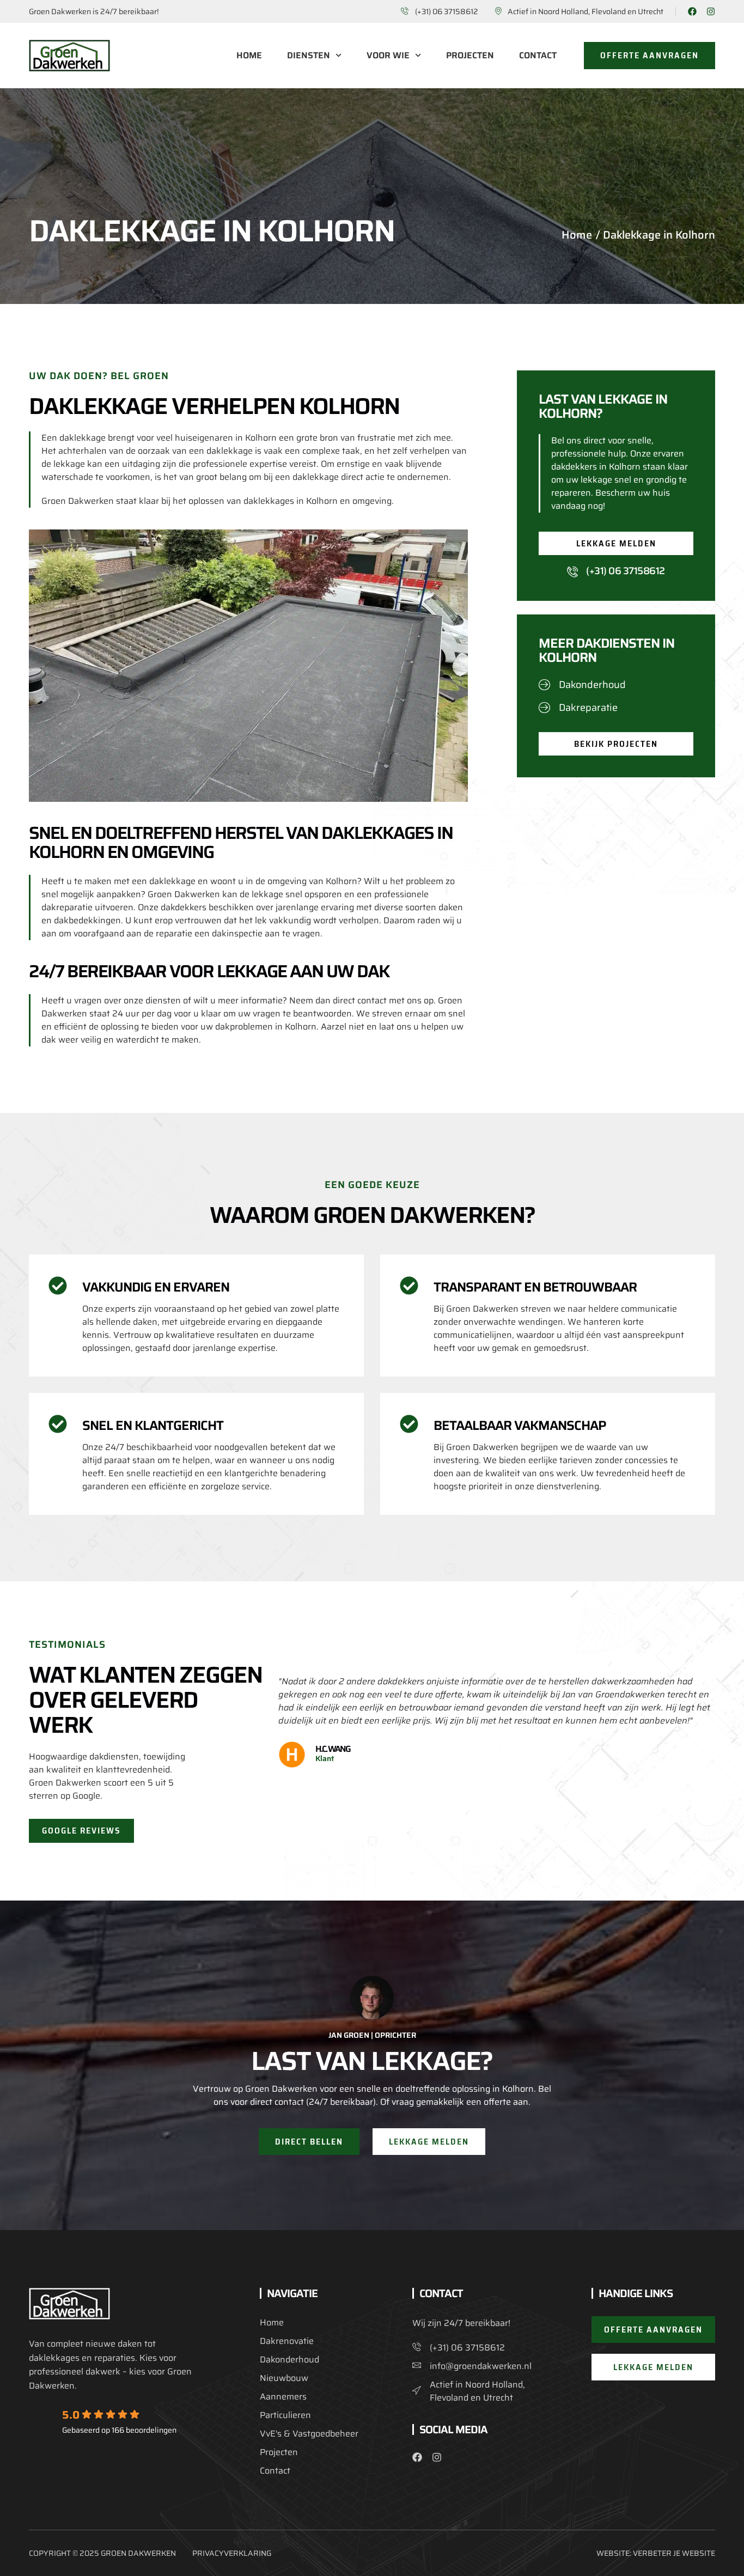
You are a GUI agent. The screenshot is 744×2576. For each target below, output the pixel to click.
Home (249, 56)
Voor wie (388, 56)
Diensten (309, 56)
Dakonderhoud (592, 685)
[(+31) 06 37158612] (572, 571)
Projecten (470, 56)
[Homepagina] (69, 56)
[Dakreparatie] (545, 707)
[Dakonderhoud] (545, 684)
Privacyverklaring (232, 2553)
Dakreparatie (588, 708)
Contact (538, 56)
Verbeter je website (674, 2553)
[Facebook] (692, 11)
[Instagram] (711, 11)
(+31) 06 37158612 (626, 571)
